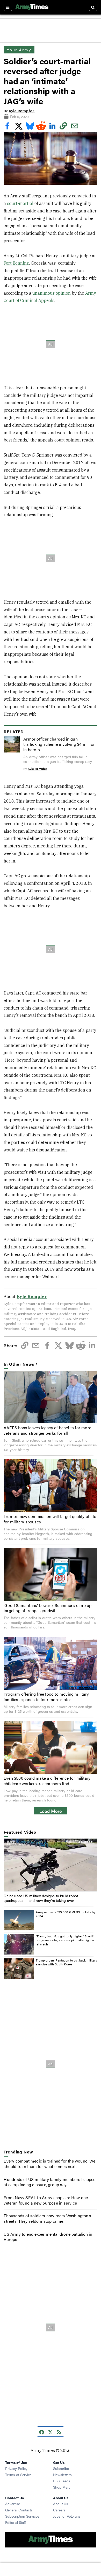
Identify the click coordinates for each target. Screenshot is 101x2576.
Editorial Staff (16, 2522)
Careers (59, 2510)
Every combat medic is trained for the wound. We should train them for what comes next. (49, 2164)
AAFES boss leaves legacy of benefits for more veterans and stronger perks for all (47, 1430)
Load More (51, 1811)
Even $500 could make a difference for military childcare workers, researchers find (47, 1781)
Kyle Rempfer (21, 111)
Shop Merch (63, 2487)
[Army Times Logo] (32, 7)
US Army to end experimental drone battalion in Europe (48, 2237)
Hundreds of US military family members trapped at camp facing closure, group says (50, 2182)
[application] (50, 1865)
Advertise (13, 2504)
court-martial (20, 203)
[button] (51, 1864)
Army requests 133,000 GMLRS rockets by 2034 (66, 1914)
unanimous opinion (52, 293)
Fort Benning (16, 263)
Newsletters (62, 2475)
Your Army (19, 50)
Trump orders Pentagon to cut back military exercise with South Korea (66, 1962)
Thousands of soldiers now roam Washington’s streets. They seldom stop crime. (47, 2218)
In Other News (19, 1364)
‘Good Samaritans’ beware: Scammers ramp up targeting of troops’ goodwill (48, 1608)
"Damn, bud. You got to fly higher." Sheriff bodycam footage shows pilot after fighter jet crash (65, 1940)
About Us (61, 2504)
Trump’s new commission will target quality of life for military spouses (50, 1519)
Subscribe (61, 2468)
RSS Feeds (62, 2481)
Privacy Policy (16, 2468)
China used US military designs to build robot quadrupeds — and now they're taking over (41, 1898)
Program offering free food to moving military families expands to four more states (46, 1697)
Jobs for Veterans (67, 2516)
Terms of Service (18, 2475)
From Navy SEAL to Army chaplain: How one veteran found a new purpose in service (46, 2200)
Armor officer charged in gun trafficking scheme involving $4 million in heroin (59, 744)
